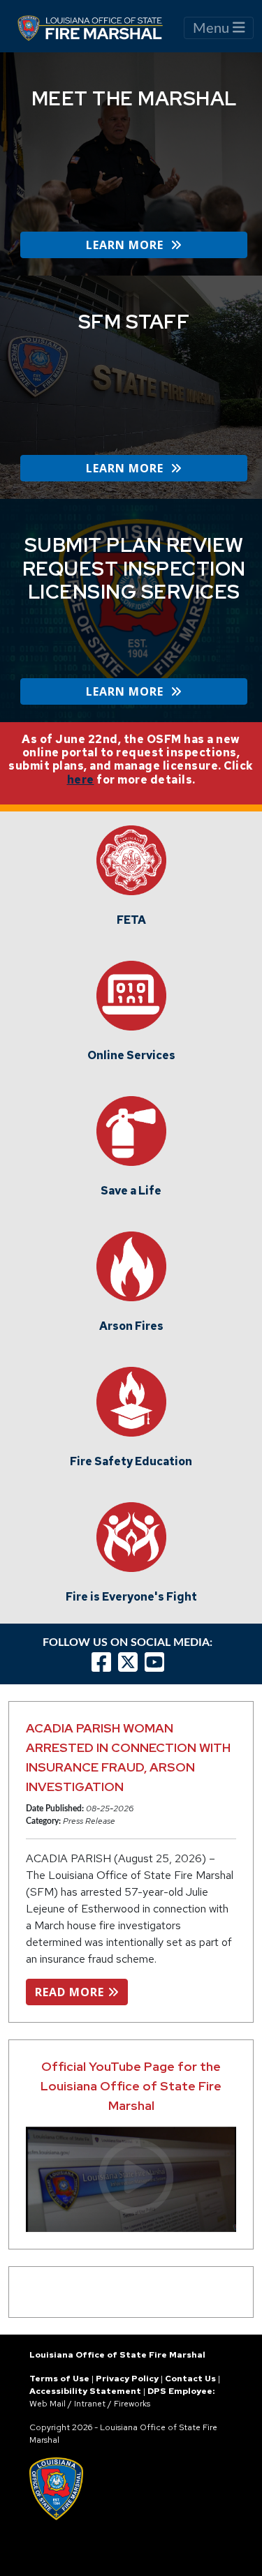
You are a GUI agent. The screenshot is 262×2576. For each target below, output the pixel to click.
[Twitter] (131, 1662)
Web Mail (48, 2404)
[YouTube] (158, 1662)
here (81, 780)
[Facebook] (101, 1662)
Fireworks (132, 2404)
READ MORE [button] (71, 1992)
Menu (213, 29)
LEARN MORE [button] (128, 245)
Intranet (90, 2404)
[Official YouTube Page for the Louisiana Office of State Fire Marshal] (131, 2179)
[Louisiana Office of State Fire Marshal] (99, 28)
